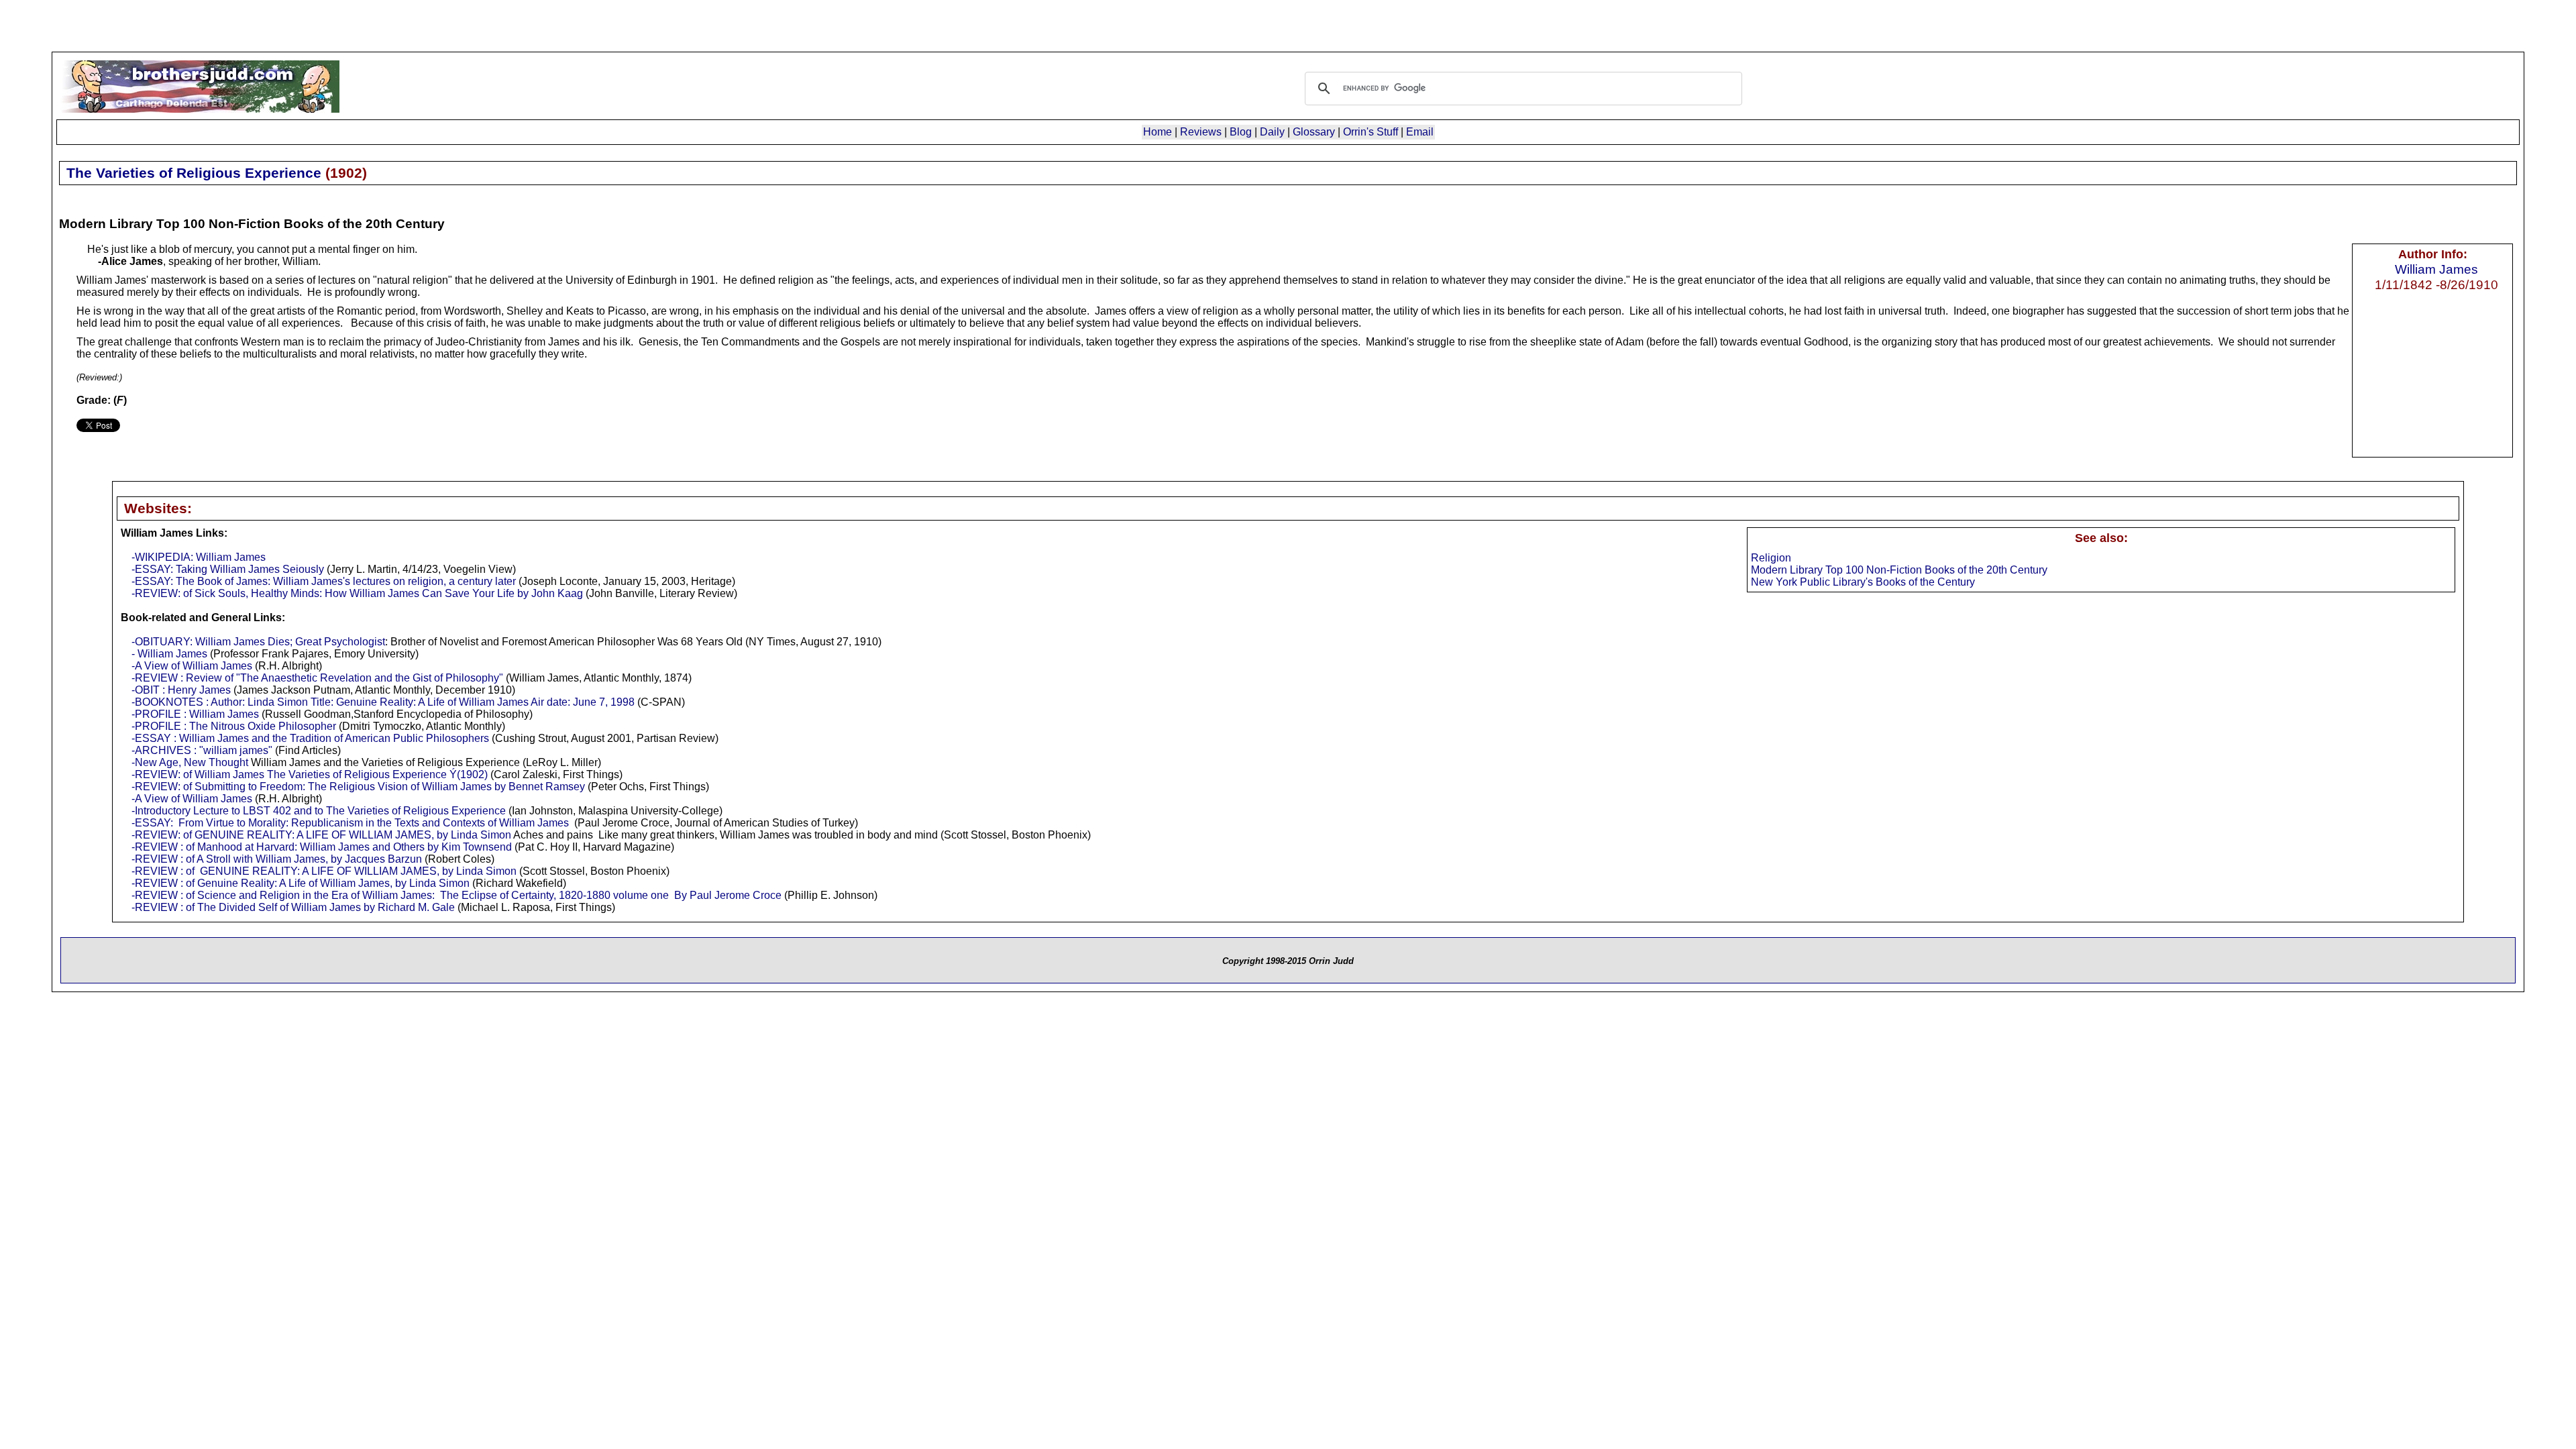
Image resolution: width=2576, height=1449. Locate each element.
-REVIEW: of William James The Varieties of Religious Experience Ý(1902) (310, 774)
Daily (1272, 132)
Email (1420, 132)
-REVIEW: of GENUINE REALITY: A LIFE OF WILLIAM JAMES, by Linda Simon (321, 835)
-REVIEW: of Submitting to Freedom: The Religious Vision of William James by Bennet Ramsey (358, 787)
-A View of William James (192, 666)
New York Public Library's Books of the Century (1863, 582)
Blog (1241, 132)
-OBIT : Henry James (181, 690)
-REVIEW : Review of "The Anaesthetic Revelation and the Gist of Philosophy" (317, 678)
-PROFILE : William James (195, 714)
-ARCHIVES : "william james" (202, 750)
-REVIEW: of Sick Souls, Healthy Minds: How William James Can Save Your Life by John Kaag (357, 593)
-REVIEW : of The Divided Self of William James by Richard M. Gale (293, 907)
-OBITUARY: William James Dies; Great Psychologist (258, 642)
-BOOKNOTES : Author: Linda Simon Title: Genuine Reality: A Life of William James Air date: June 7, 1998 (383, 702)
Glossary (1314, 132)
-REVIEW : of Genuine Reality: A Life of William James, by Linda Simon (301, 883)
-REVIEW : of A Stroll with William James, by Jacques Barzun (277, 859)
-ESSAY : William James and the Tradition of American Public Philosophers (310, 738)
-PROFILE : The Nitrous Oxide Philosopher (234, 726)
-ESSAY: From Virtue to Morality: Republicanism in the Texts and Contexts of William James (350, 823)
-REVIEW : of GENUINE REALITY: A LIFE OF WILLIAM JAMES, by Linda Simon (324, 871)
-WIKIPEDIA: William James (199, 557)
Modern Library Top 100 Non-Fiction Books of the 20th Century (1899, 570)
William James (2436, 269)
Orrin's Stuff (1371, 132)
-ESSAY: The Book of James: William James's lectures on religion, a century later (324, 581)
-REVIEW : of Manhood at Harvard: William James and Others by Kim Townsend (322, 847)
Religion (1771, 558)
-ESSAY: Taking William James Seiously (228, 569)
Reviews (1201, 132)
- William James (169, 654)
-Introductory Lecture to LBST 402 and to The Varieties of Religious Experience (319, 811)
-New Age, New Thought (190, 762)
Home (1158, 132)
